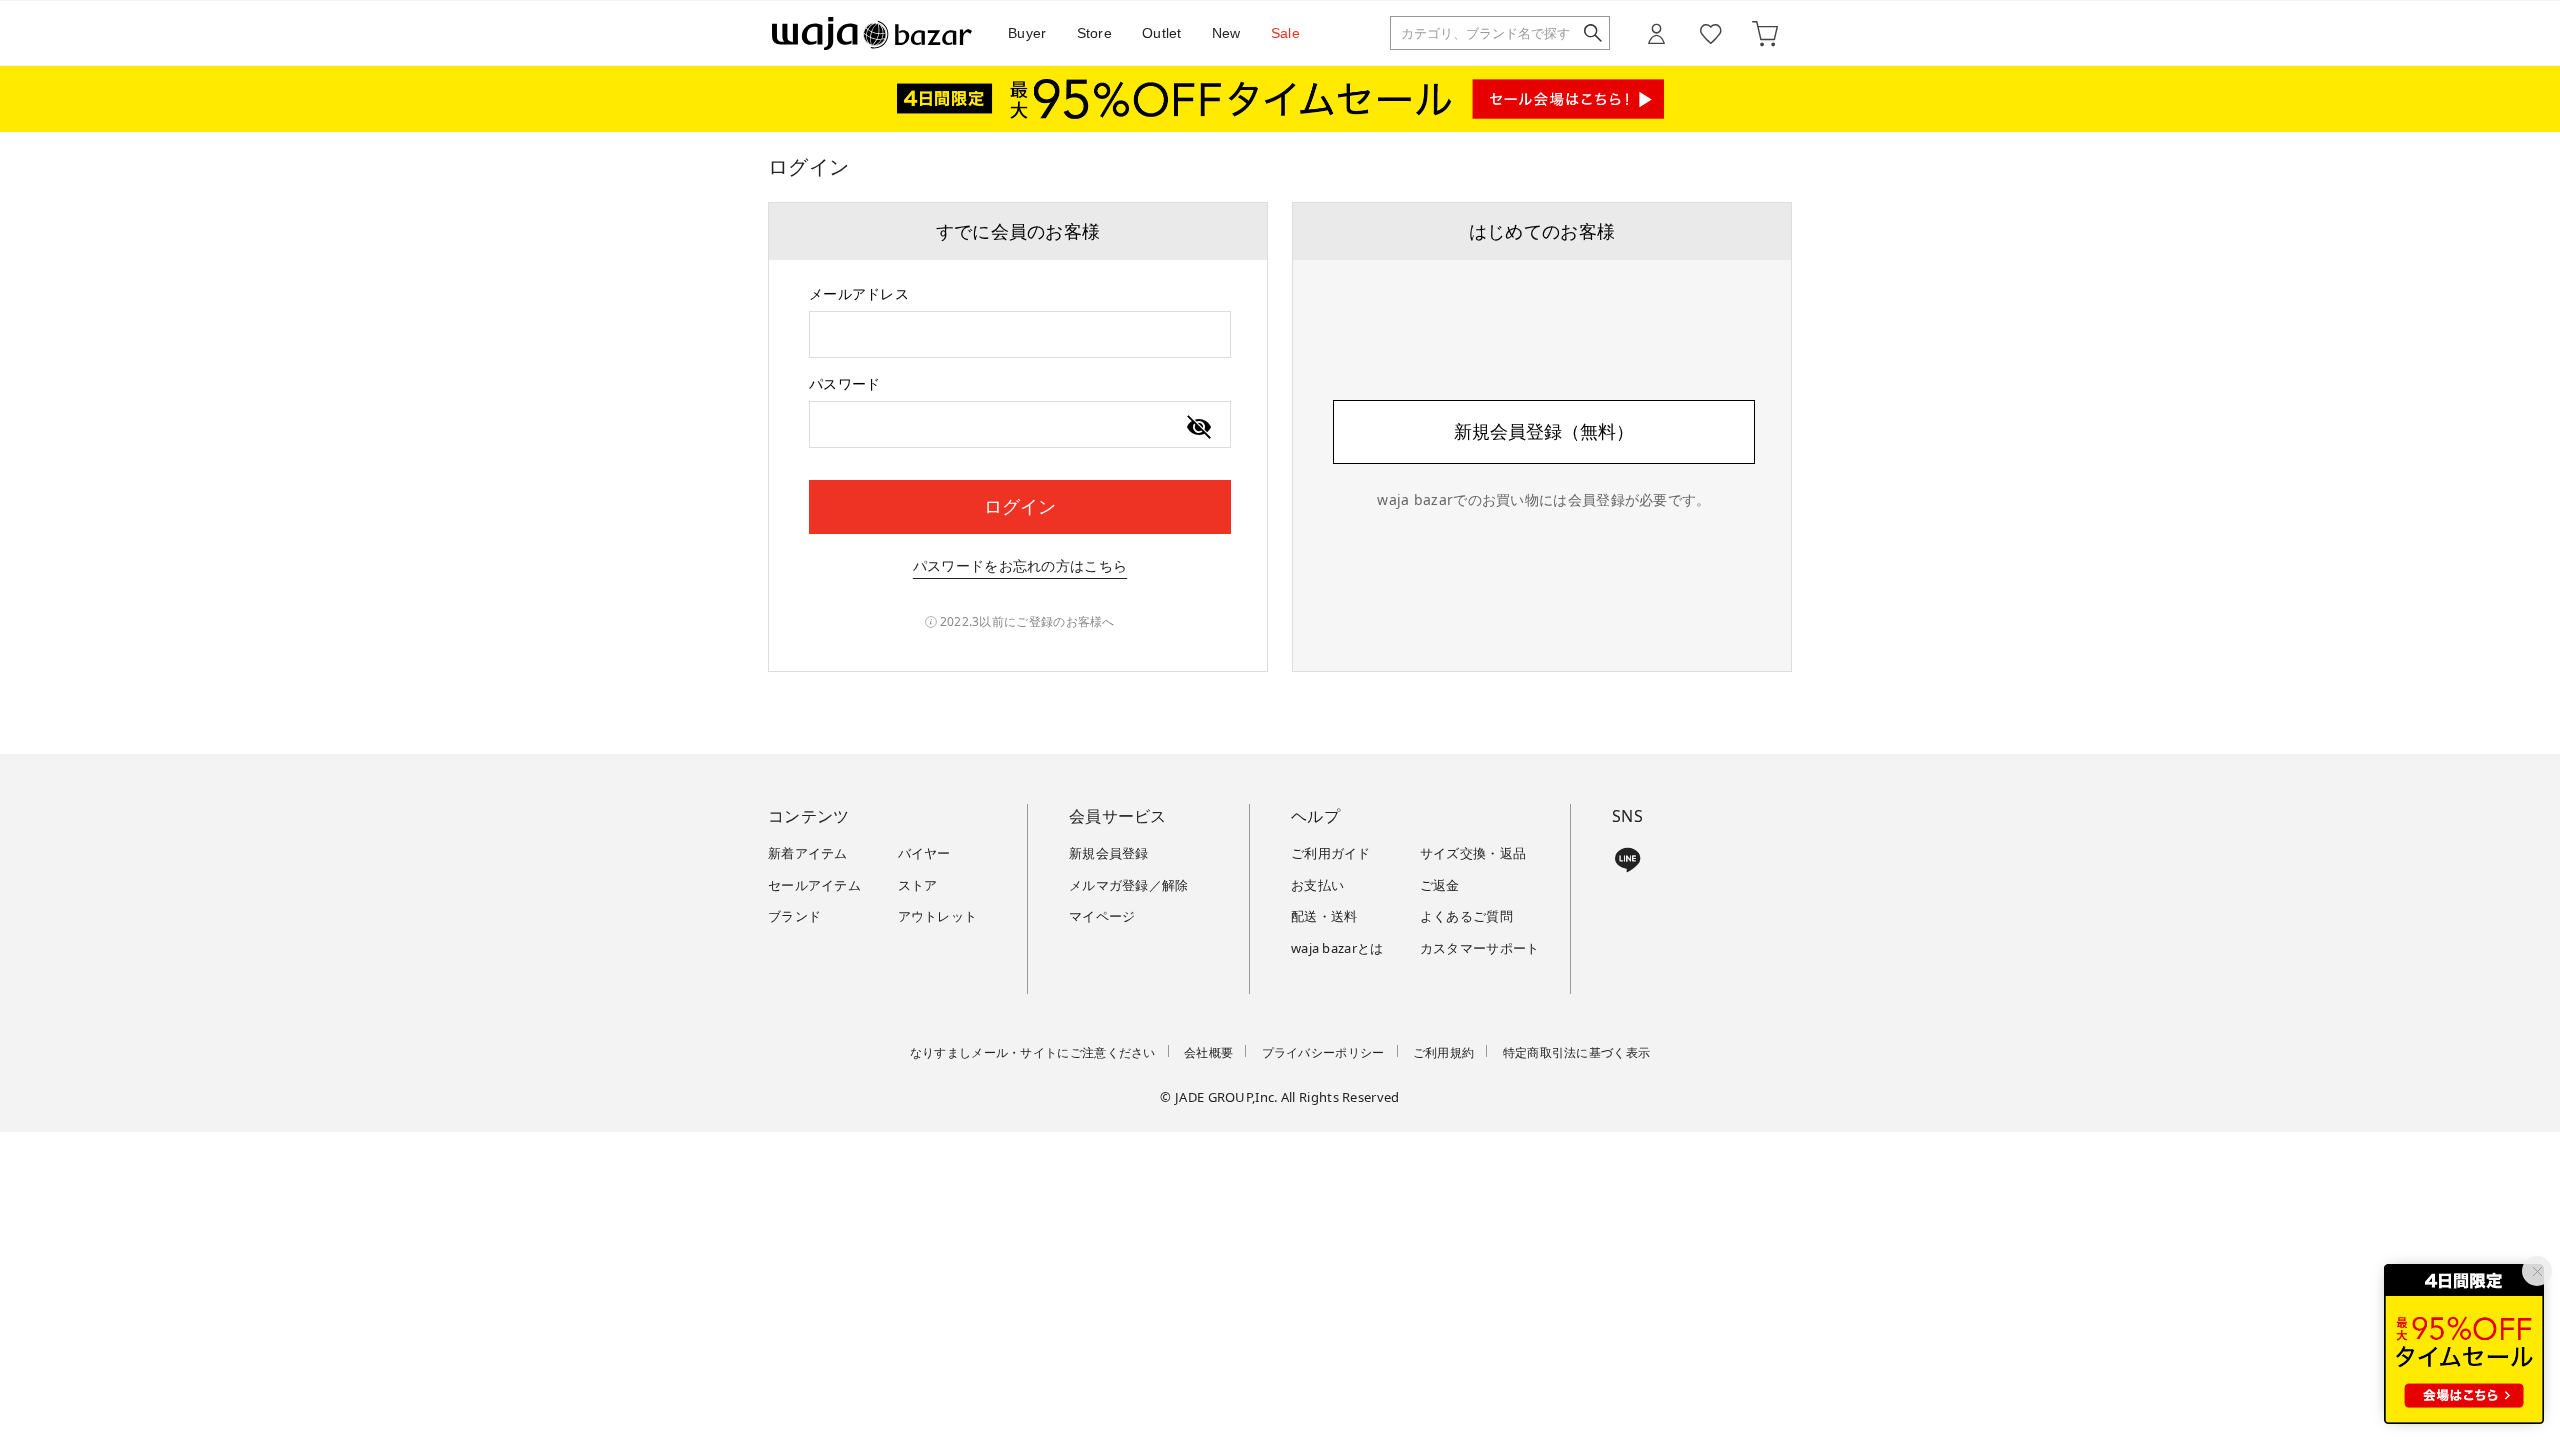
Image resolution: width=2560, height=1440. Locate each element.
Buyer (1027, 33)
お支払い (1317, 885)
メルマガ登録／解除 (1129, 885)
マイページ (1102, 916)
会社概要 (1208, 1052)
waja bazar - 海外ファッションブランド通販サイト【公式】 (872, 33)
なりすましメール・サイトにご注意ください (1033, 1052)
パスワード (845, 383)
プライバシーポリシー (1323, 1052)
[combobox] (1020, 334)
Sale (1285, 33)
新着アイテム (808, 853)
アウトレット (938, 916)
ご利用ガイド (1331, 853)
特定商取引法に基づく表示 (1577, 1052)
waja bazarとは (1337, 948)
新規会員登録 (1109, 853)
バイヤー (924, 853)
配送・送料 (1324, 916)
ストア (918, 885)
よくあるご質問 (1466, 916)
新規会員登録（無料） (1544, 431)
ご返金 (1440, 885)
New (1226, 33)
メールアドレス (859, 293)
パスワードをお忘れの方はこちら (1020, 565)
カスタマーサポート (1480, 948)
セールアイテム (814, 885)
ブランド (794, 916)
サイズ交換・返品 (1473, 853)
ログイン (1020, 506)
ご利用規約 (1444, 1052)
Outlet (1162, 33)
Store (1095, 33)
